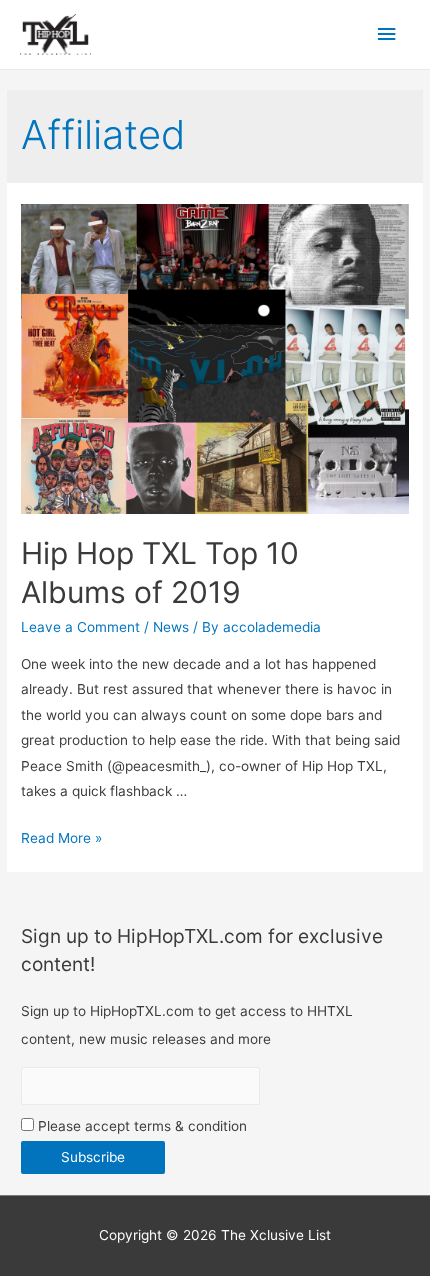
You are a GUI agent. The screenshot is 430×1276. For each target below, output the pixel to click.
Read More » (61, 838)
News (171, 627)
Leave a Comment (80, 627)
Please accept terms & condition (140, 1126)
